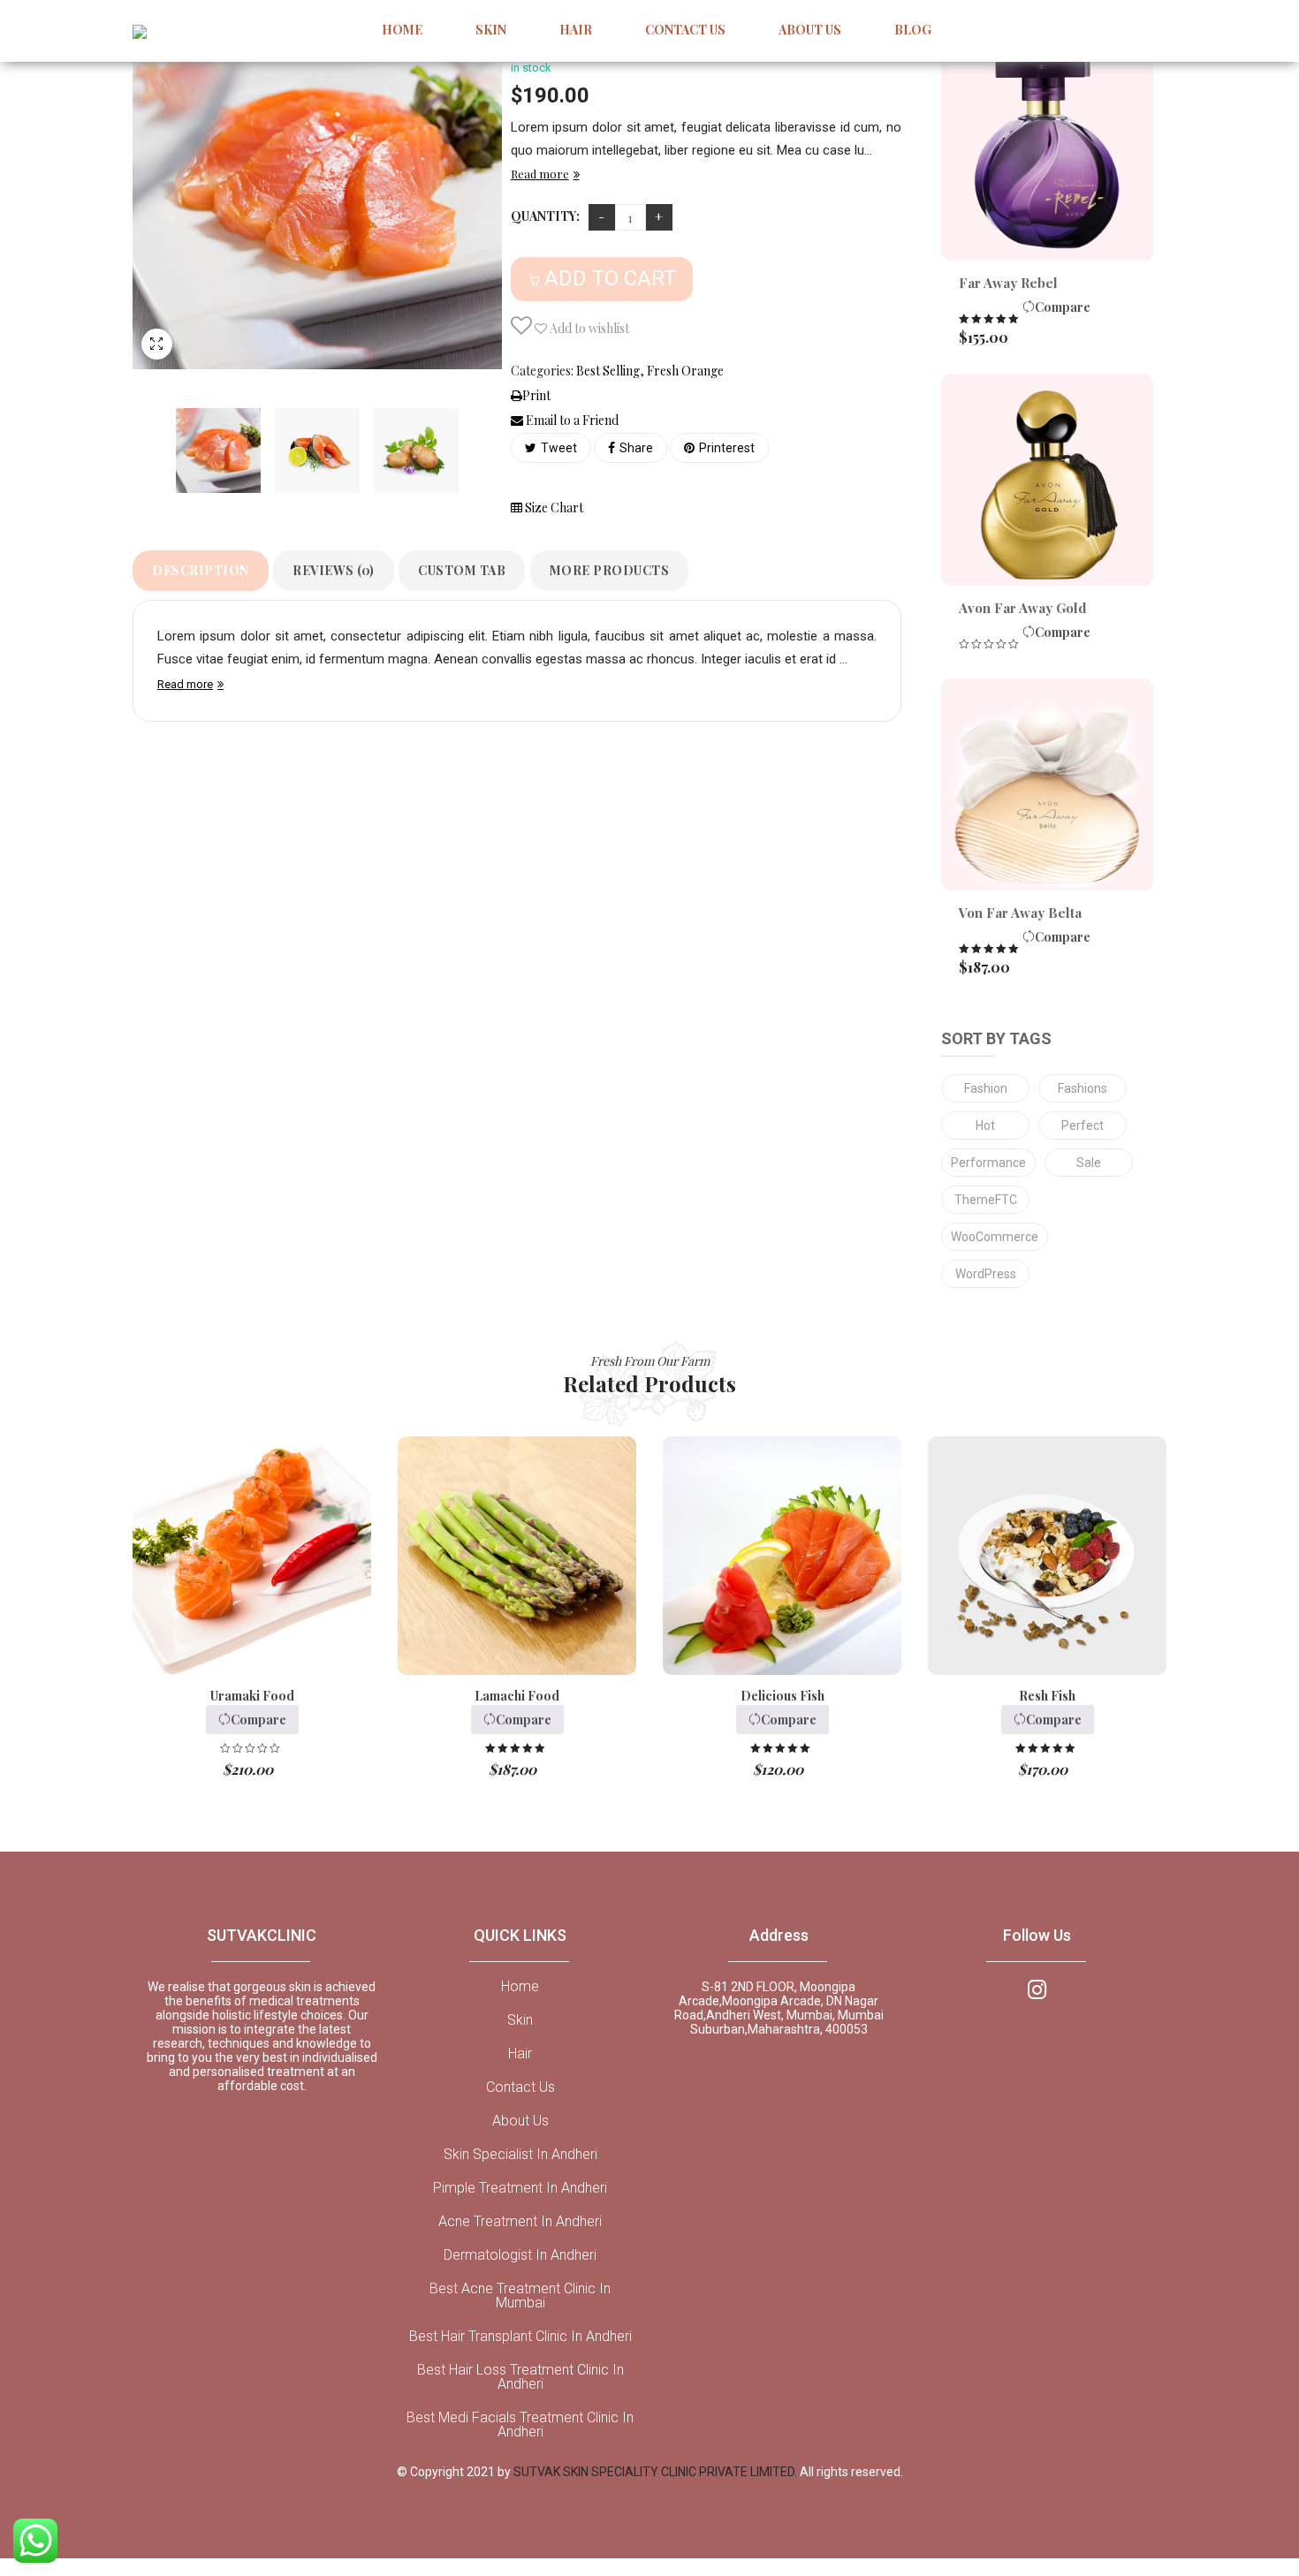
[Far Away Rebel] (1047, 155)
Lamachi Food (517, 1696)
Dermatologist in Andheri (520, 2255)
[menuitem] (402, 31)
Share (636, 448)
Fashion (986, 1088)
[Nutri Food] (218, 451)
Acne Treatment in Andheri (520, 2222)
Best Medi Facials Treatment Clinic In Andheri (520, 2425)
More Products (610, 570)
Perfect (1082, 1125)
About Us (520, 2121)
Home (520, 1987)
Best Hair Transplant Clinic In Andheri (520, 2337)
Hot (985, 1125)
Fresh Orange (685, 371)
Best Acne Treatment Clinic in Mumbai (520, 2296)
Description (201, 570)
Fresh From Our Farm (650, 1361)
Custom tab (462, 570)
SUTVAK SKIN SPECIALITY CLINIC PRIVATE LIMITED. (657, 2472)
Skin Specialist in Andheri (520, 2155)
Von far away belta (1020, 913)
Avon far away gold (1023, 608)
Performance (988, 1163)
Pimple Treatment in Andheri (520, 2188)
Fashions (1082, 1088)
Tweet (559, 448)
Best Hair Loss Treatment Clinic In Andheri (520, 2377)
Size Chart (553, 508)
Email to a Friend (571, 420)
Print (536, 395)
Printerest (727, 448)
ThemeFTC (986, 1200)
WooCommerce (995, 1237)
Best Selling (608, 371)
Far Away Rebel (1008, 283)
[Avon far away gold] (1047, 480)
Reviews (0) (334, 570)
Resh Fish (1047, 1696)
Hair (520, 2054)
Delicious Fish (782, 1696)
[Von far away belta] (1047, 784)
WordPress (986, 1274)
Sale (1089, 1163)
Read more (540, 174)
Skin (520, 2020)
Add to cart (610, 278)
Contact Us (520, 2087)
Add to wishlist (588, 328)
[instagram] (1037, 1988)
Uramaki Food (252, 1696)
